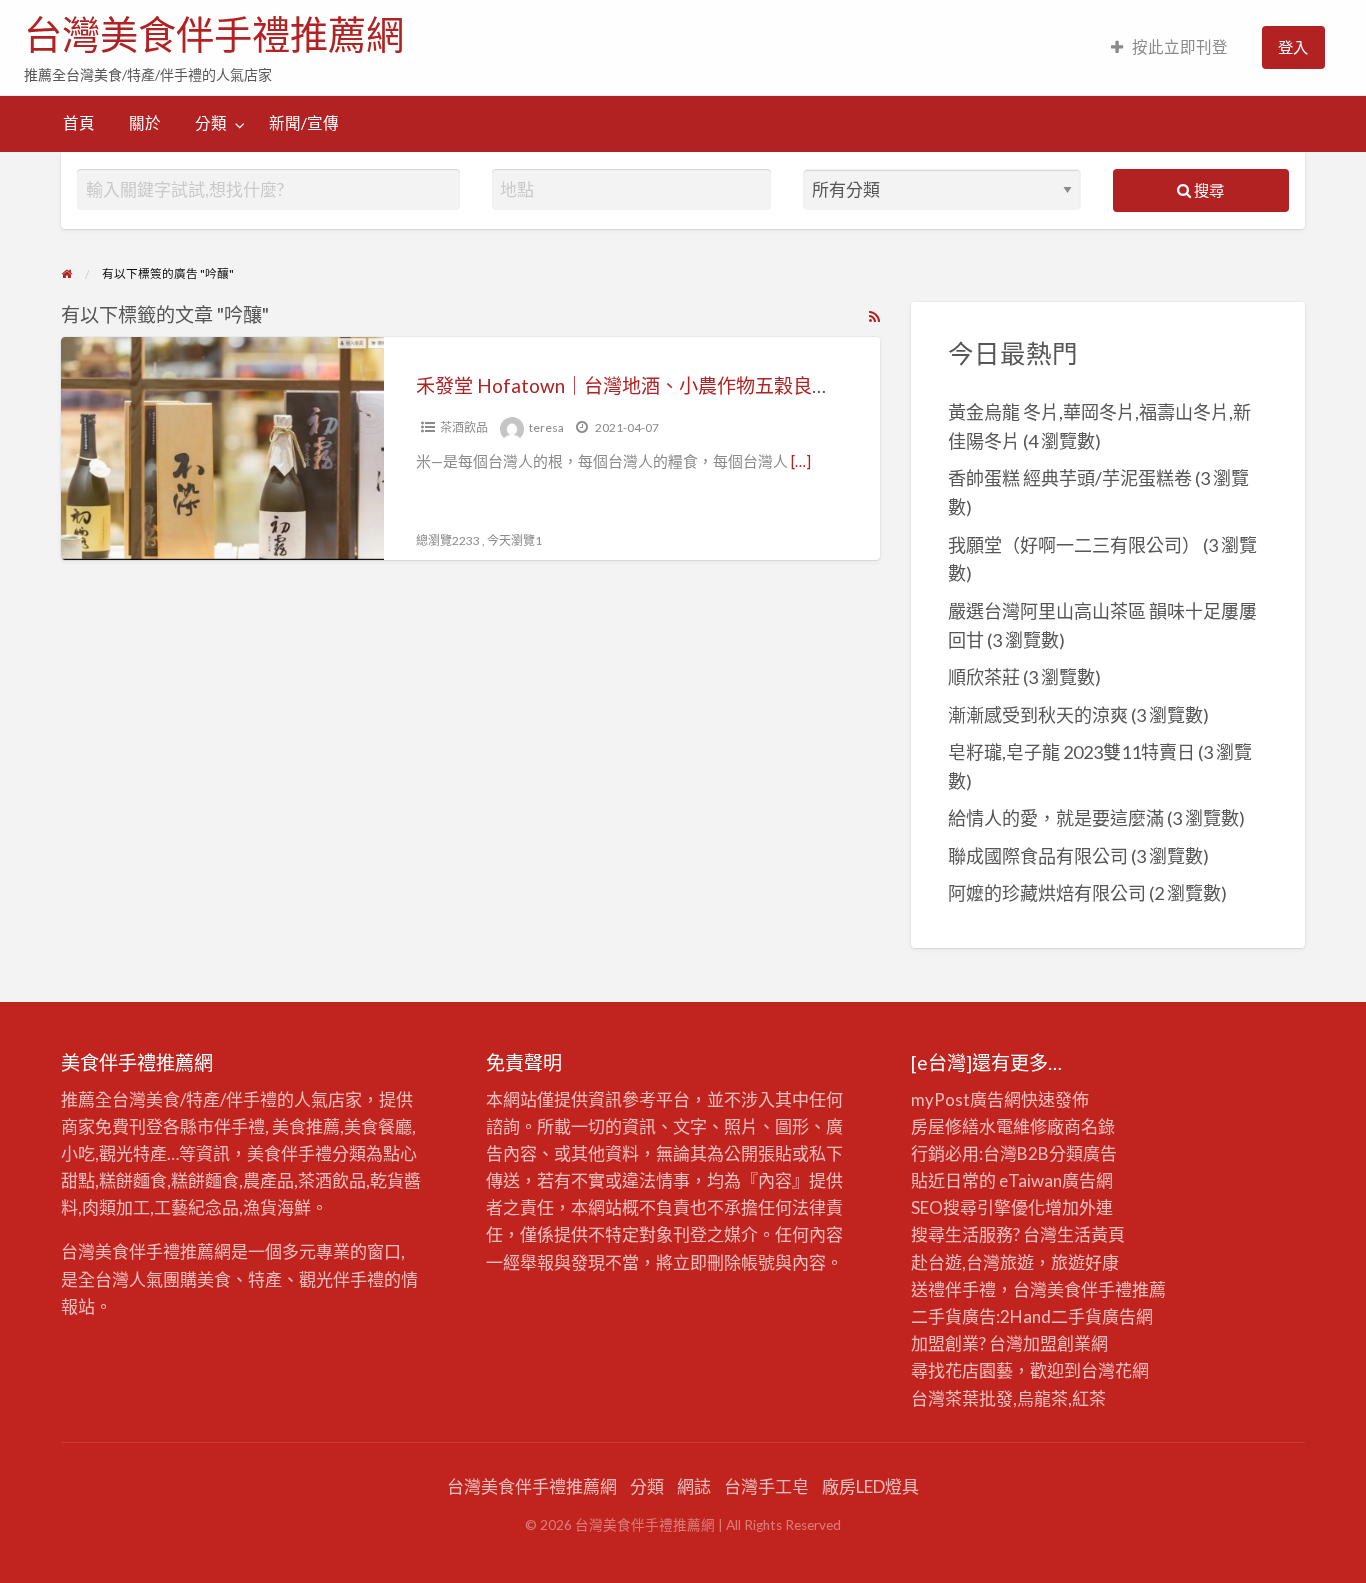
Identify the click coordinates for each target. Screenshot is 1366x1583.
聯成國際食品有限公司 (1038, 856)
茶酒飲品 (464, 427)
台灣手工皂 (766, 1486)
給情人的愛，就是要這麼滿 (1056, 818)
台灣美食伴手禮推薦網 (214, 35)
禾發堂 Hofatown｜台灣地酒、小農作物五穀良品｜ (633, 385)
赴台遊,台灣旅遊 (972, 1262)
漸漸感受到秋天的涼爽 (1038, 715)
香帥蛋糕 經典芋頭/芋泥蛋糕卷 (1070, 478)
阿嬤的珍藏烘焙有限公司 (1047, 893)
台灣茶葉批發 (962, 1398)
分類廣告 (1083, 1153)
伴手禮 (1106, 1289)
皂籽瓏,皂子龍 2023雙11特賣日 (1071, 752)
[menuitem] (1169, 47)
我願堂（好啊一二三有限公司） (1074, 545)
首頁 (79, 123)
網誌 (694, 1486)
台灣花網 (1115, 1370)
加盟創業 (1057, 1343)
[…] (801, 461)
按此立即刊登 (1180, 47)
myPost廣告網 (966, 1099)
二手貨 (1076, 1316)
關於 (145, 123)
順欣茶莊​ (984, 677)
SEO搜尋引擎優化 (978, 1207)
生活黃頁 (1091, 1234)
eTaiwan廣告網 (1056, 1180)
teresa (546, 427)
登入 (1293, 47)
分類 (211, 123)
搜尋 (1207, 190)
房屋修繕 (945, 1126)
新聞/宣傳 (304, 123)
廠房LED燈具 (870, 1486)
